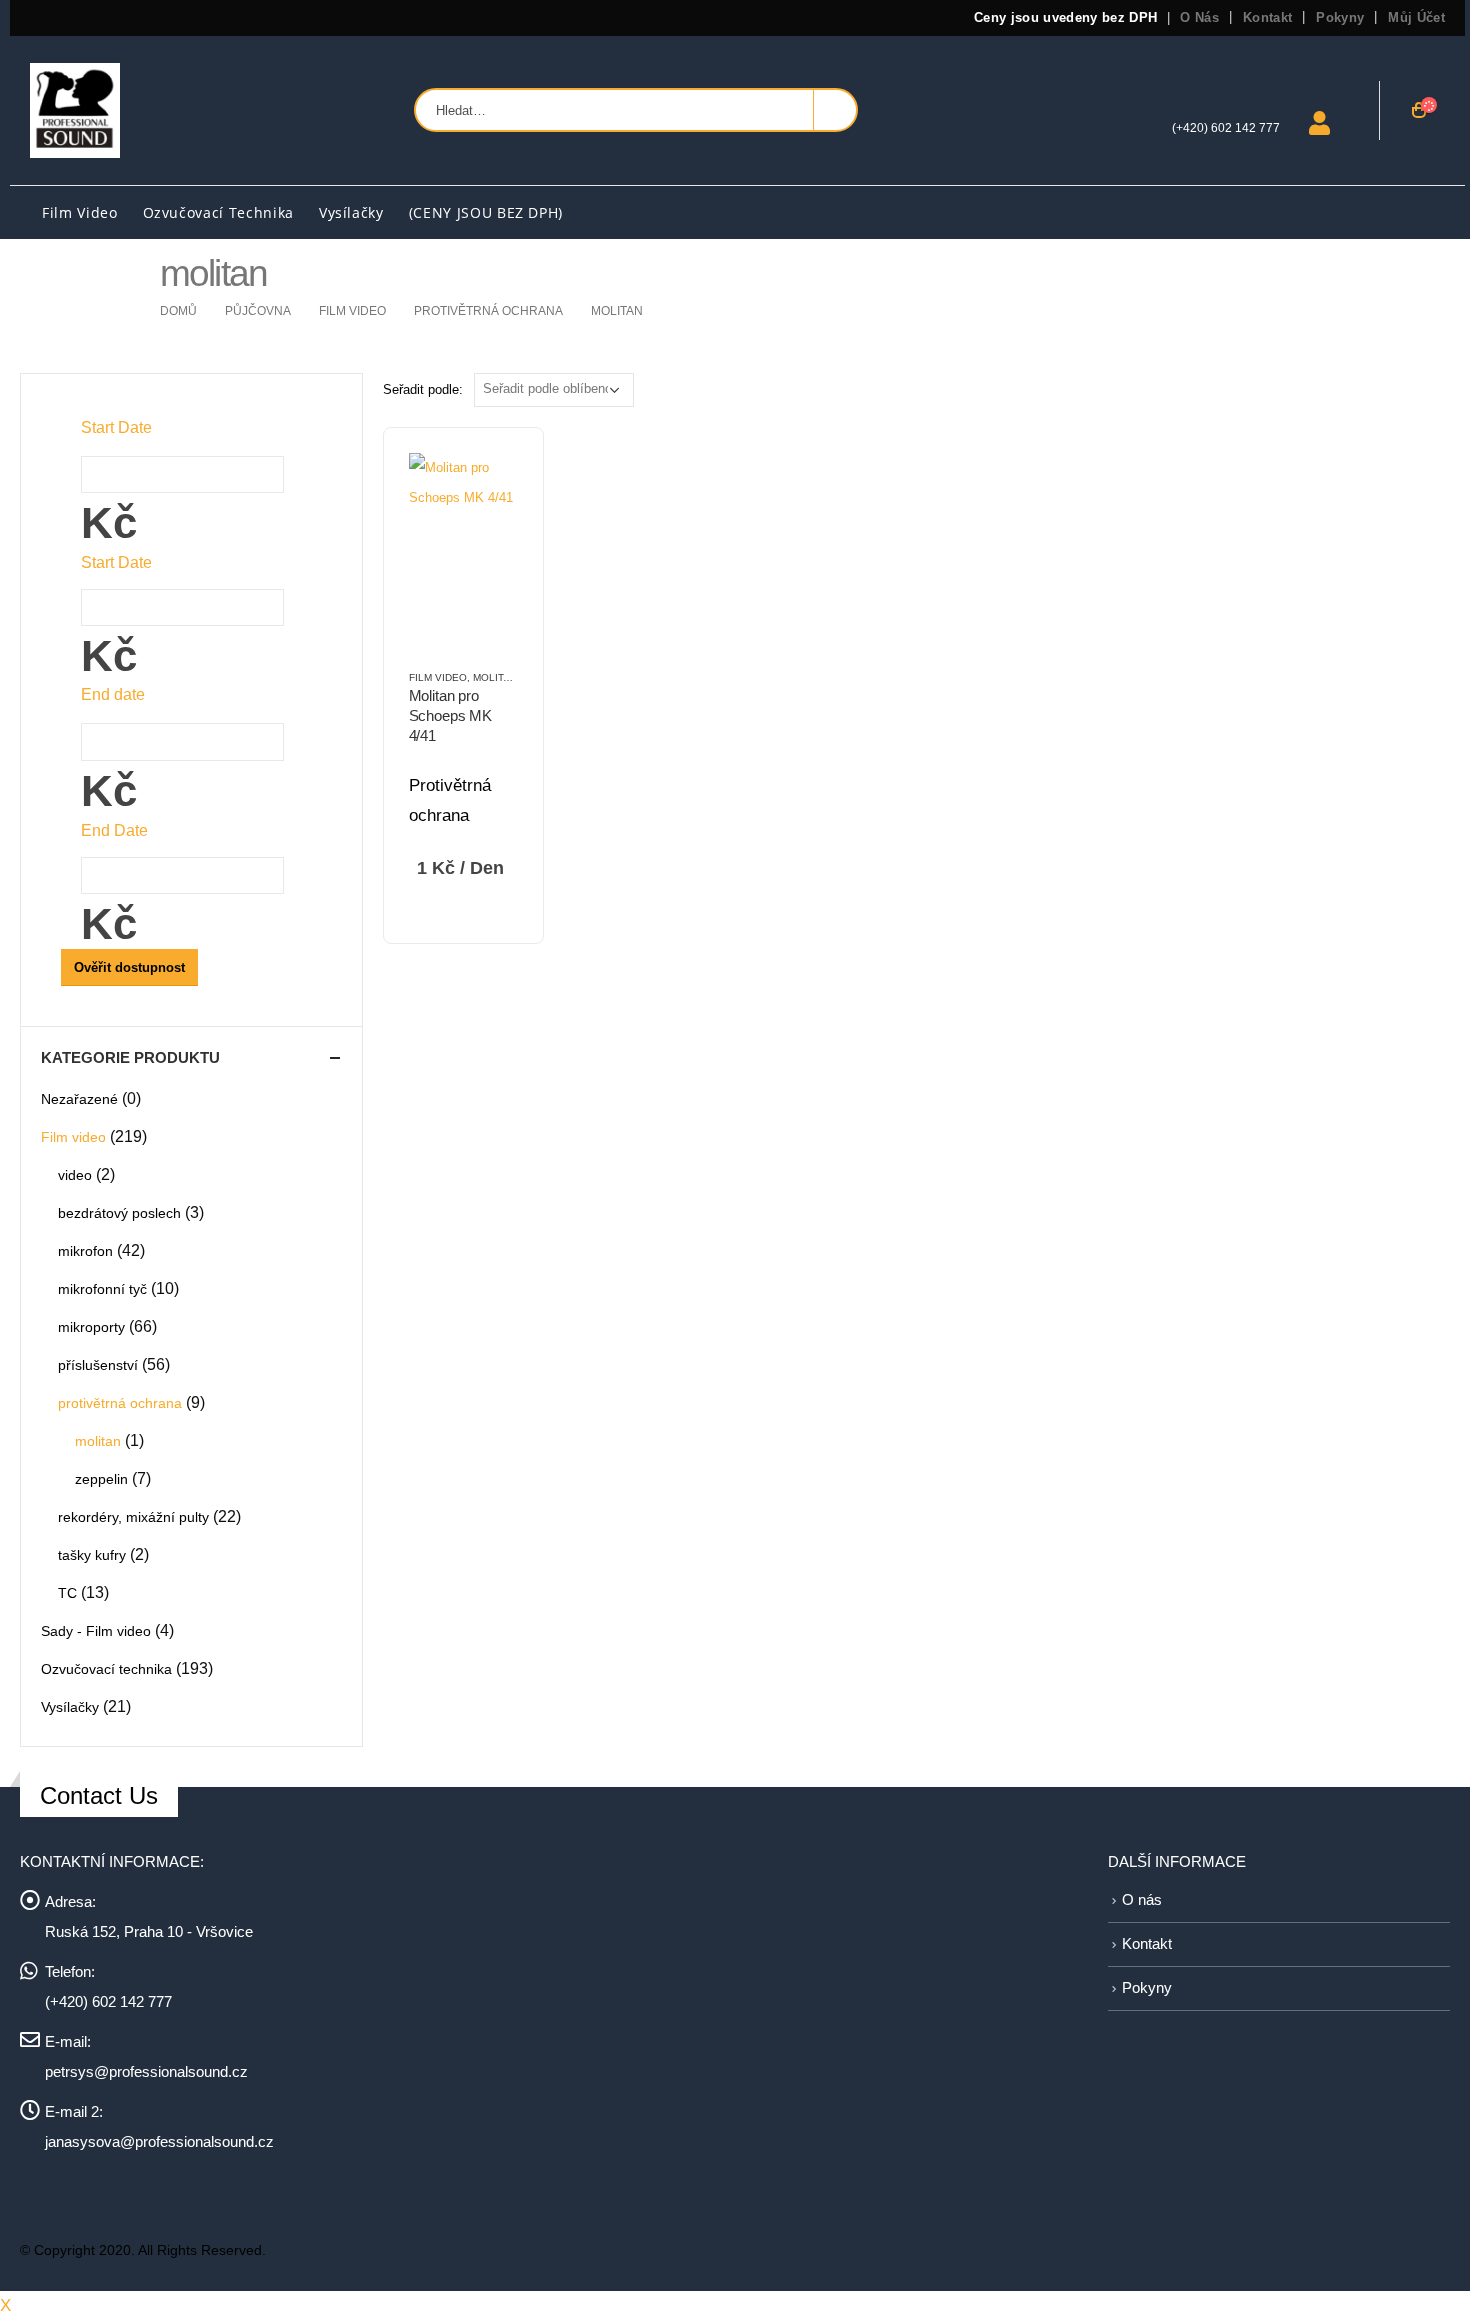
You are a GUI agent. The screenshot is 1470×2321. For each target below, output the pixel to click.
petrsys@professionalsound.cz (146, 2071)
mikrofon (85, 1251)
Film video (80, 212)
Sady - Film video (96, 1631)
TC (67, 1593)
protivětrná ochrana (120, 1403)
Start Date (116, 562)
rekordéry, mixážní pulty (133, 1517)
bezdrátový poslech (119, 1213)
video (75, 1175)
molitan (495, 677)
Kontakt (1267, 17)
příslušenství (98, 1365)
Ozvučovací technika (218, 212)
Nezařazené (79, 1099)
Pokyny (1340, 17)
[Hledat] (835, 110)
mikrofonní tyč (102, 1289)
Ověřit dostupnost (129, 967)
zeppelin (101, 1479)
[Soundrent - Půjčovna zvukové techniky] (75, 110)
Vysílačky (351, 212)
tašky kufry (92, 1555)
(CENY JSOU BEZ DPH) (486, 212)
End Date (114, 830)
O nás (1199, 17)
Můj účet (1416, 17)
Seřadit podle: (423, 389)
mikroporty (91, 1327)
